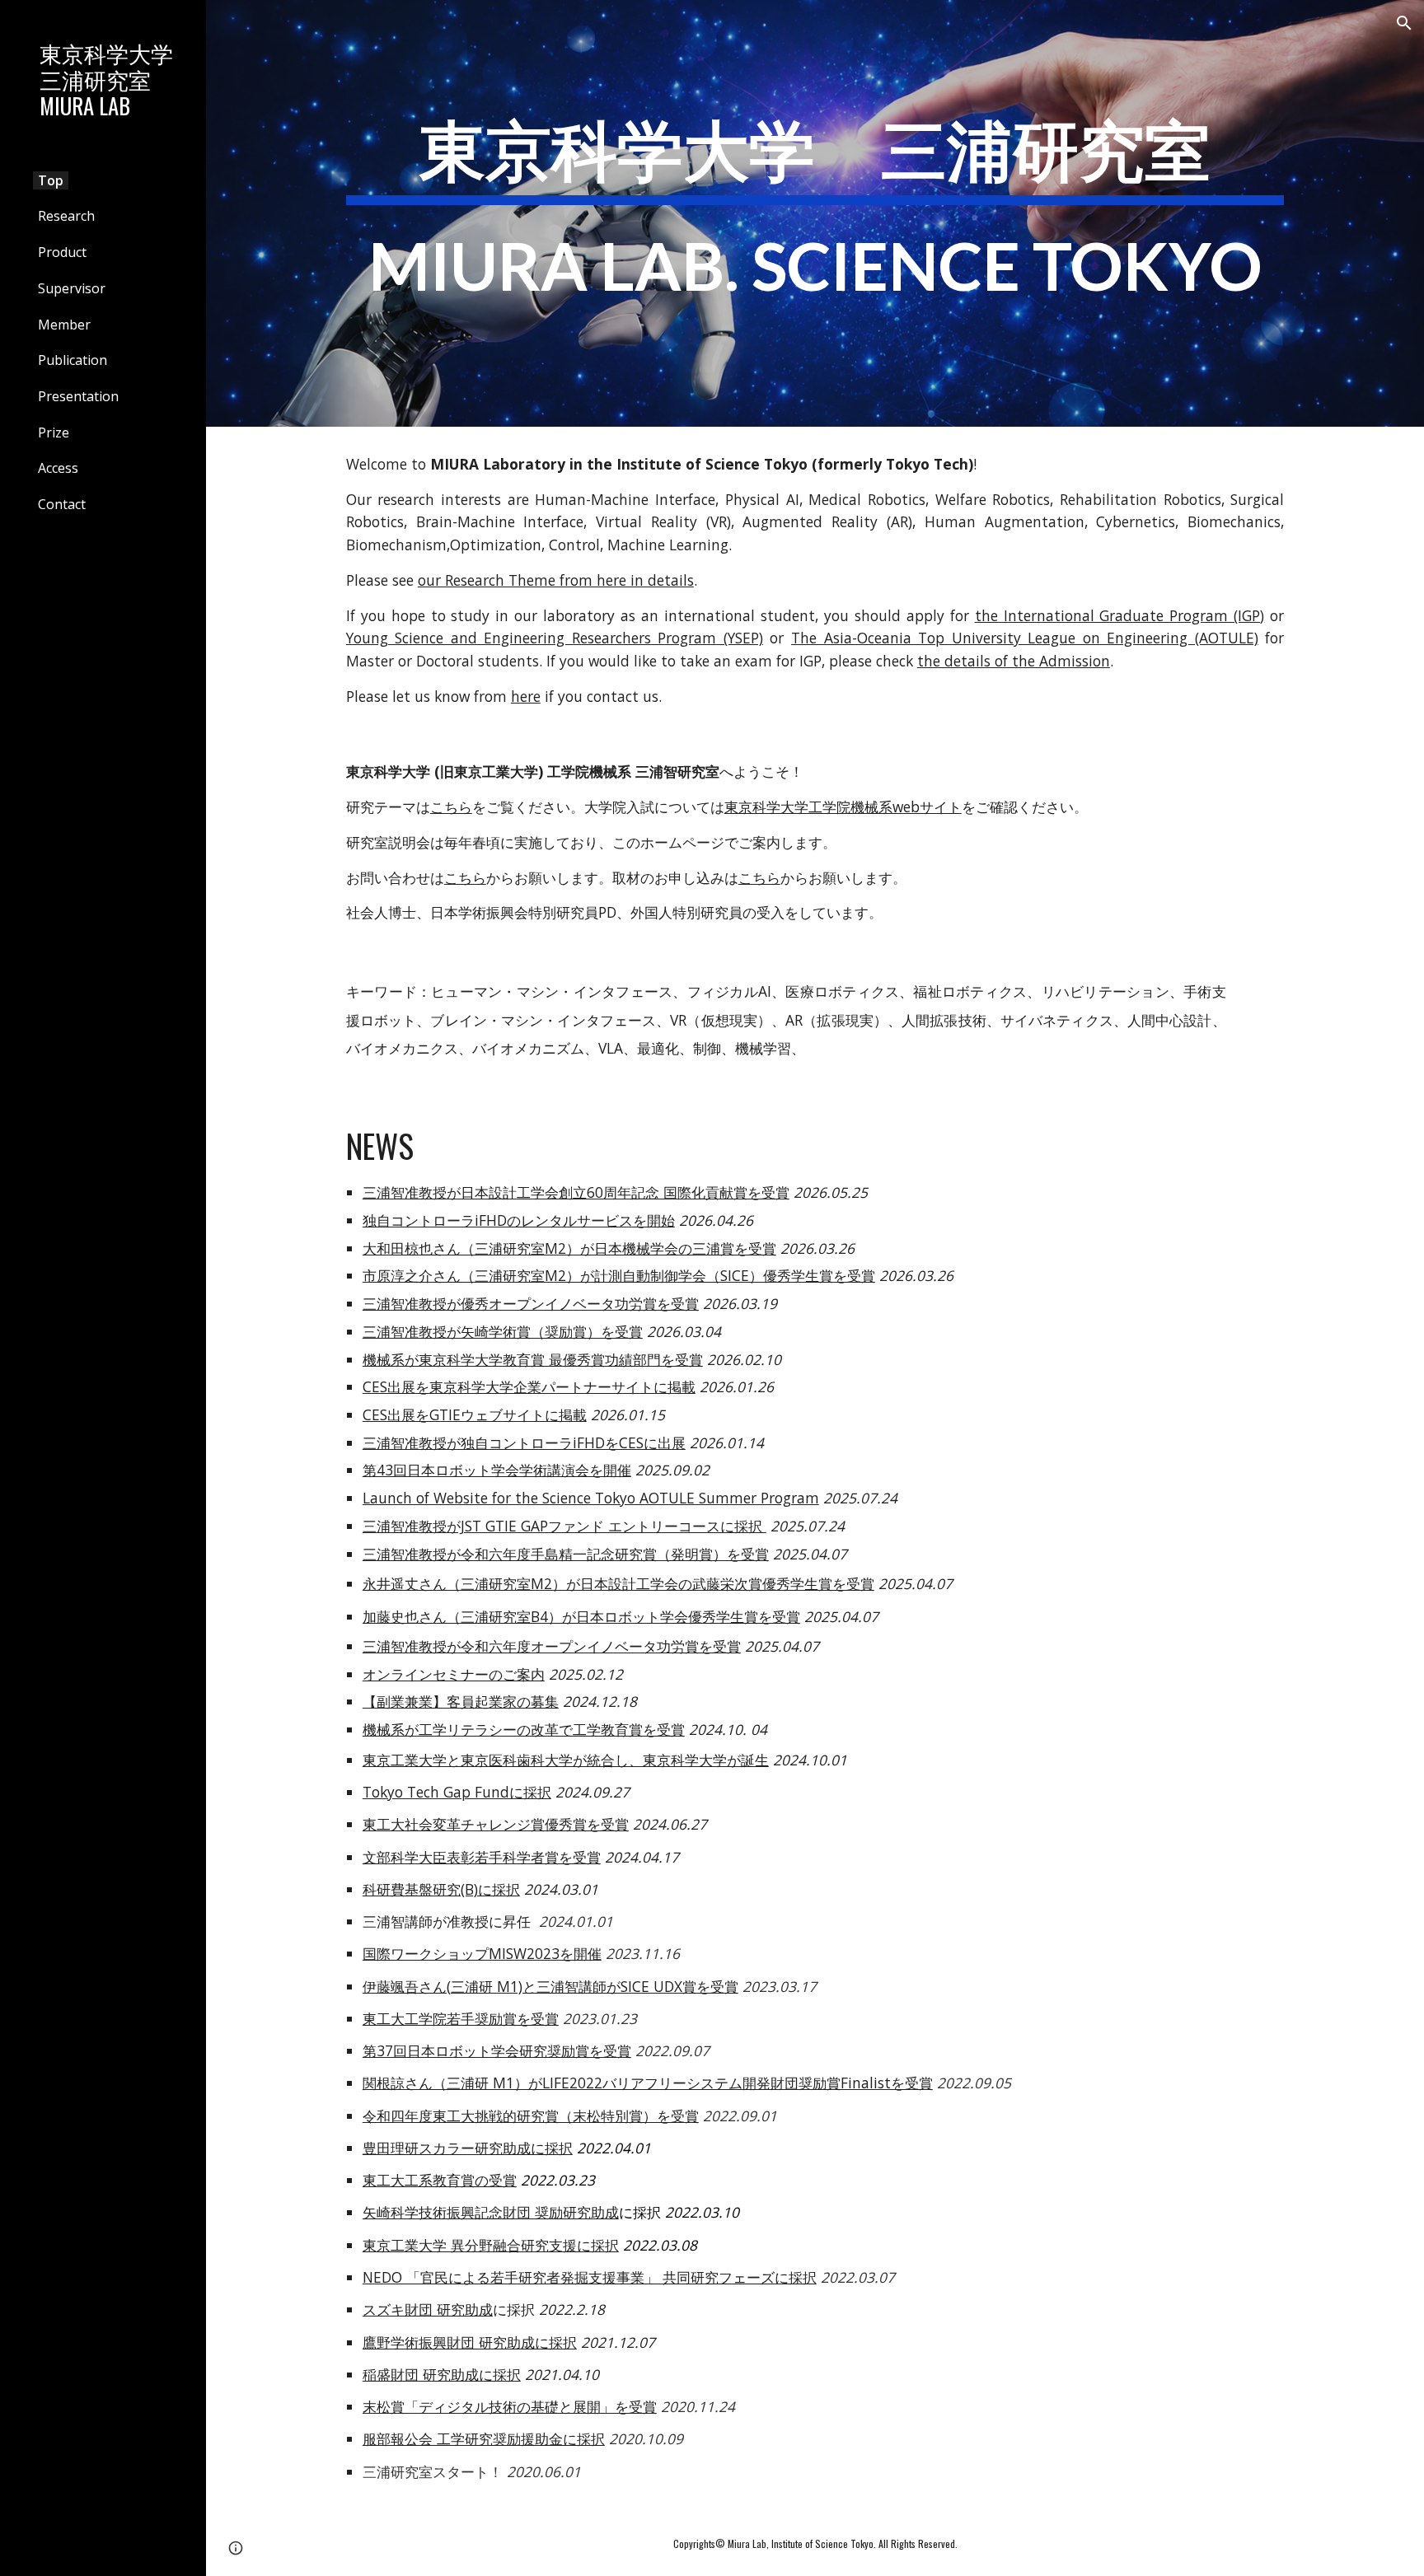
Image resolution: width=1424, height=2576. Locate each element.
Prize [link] (54, 432)
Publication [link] (73, 360)
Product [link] (62, 252)
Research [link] (66, 216)
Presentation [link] (78, 396)
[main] (815, 213)
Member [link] (64, 325)
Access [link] (58, 468)
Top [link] (51, 180)
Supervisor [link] (72, 288)
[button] (1404, 23)
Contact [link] (62, 504)
